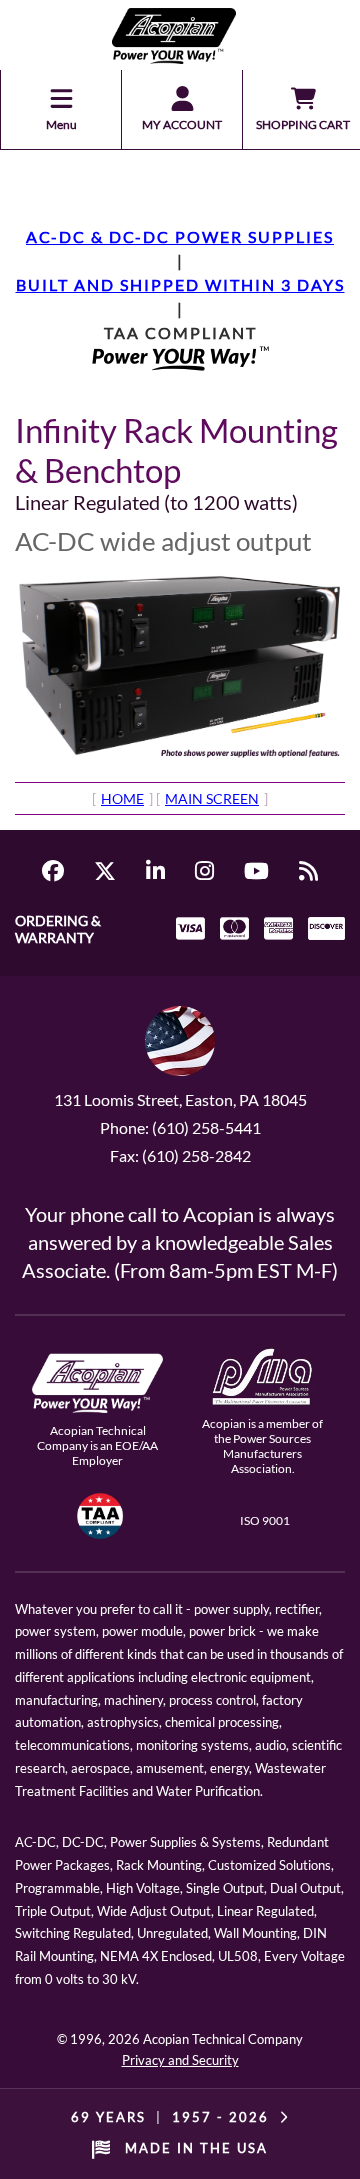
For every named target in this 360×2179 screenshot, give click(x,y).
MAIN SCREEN (212, 798)
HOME (122, 798)
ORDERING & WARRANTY (58, 929)
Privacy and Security (180, 2060)
